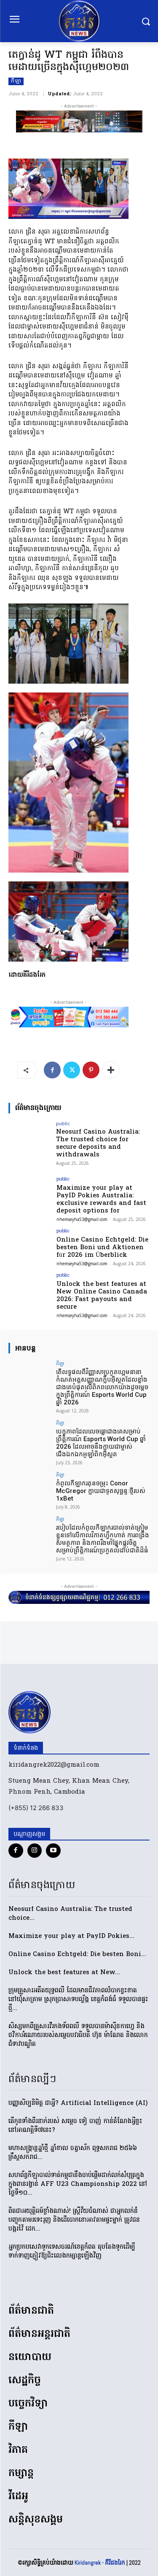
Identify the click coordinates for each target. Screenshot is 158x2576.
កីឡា (16, 81)
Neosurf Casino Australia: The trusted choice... (70, 1914)
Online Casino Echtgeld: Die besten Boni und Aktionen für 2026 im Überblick (102, 1248)
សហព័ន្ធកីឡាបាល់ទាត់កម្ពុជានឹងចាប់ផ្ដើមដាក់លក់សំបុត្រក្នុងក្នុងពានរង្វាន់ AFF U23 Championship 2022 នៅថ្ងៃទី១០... (78, 2184)
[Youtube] (53, 1851)
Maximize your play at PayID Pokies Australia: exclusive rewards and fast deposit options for (101, 1199)
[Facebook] (52, 1070)
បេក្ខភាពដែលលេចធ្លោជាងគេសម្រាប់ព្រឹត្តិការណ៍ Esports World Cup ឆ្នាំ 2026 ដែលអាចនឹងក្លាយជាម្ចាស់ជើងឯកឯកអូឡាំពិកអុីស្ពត (101, 1443)
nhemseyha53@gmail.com (82, 1219)
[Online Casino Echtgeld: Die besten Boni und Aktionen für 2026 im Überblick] (30, 1245)
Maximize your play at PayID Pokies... (71, 1936)
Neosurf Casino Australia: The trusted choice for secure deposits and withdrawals (98, 1143)
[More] (111, 1070)
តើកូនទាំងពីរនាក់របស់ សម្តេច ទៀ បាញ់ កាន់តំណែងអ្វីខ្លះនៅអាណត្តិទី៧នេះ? (75, 2126)
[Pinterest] (91, 1070)
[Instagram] (35, 1851)
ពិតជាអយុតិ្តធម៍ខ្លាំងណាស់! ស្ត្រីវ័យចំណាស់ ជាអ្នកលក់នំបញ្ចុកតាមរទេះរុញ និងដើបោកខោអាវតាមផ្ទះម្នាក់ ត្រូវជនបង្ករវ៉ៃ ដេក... (74, 2220)
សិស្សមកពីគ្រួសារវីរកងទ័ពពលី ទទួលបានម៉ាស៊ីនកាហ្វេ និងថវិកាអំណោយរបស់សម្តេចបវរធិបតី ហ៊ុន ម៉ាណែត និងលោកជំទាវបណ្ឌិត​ (78, 2035)
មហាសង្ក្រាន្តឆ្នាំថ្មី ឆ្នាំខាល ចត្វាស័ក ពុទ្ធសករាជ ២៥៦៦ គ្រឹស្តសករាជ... (73, 2153)
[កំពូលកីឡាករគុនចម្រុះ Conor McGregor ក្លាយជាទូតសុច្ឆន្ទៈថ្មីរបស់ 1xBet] (30, 1488)
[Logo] (79, 21)
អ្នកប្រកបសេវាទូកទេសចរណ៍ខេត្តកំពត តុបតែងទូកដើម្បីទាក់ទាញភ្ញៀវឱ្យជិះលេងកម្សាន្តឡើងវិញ (72, 2251)
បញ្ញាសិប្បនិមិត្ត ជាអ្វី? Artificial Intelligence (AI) (78, 2103)
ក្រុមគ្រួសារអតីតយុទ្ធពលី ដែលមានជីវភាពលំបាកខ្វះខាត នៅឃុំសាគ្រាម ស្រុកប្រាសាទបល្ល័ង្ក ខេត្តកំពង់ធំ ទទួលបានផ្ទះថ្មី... (78, 1999)
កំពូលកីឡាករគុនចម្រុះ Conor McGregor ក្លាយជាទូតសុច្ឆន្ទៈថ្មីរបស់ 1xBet (101, 1491)
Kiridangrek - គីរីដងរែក (100, 2563)
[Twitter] (72, 1070)
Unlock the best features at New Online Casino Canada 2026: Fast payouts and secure (102, 1296)
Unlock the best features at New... (64, 1972)
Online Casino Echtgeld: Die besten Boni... (77, 1954)
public (63, 1123)
